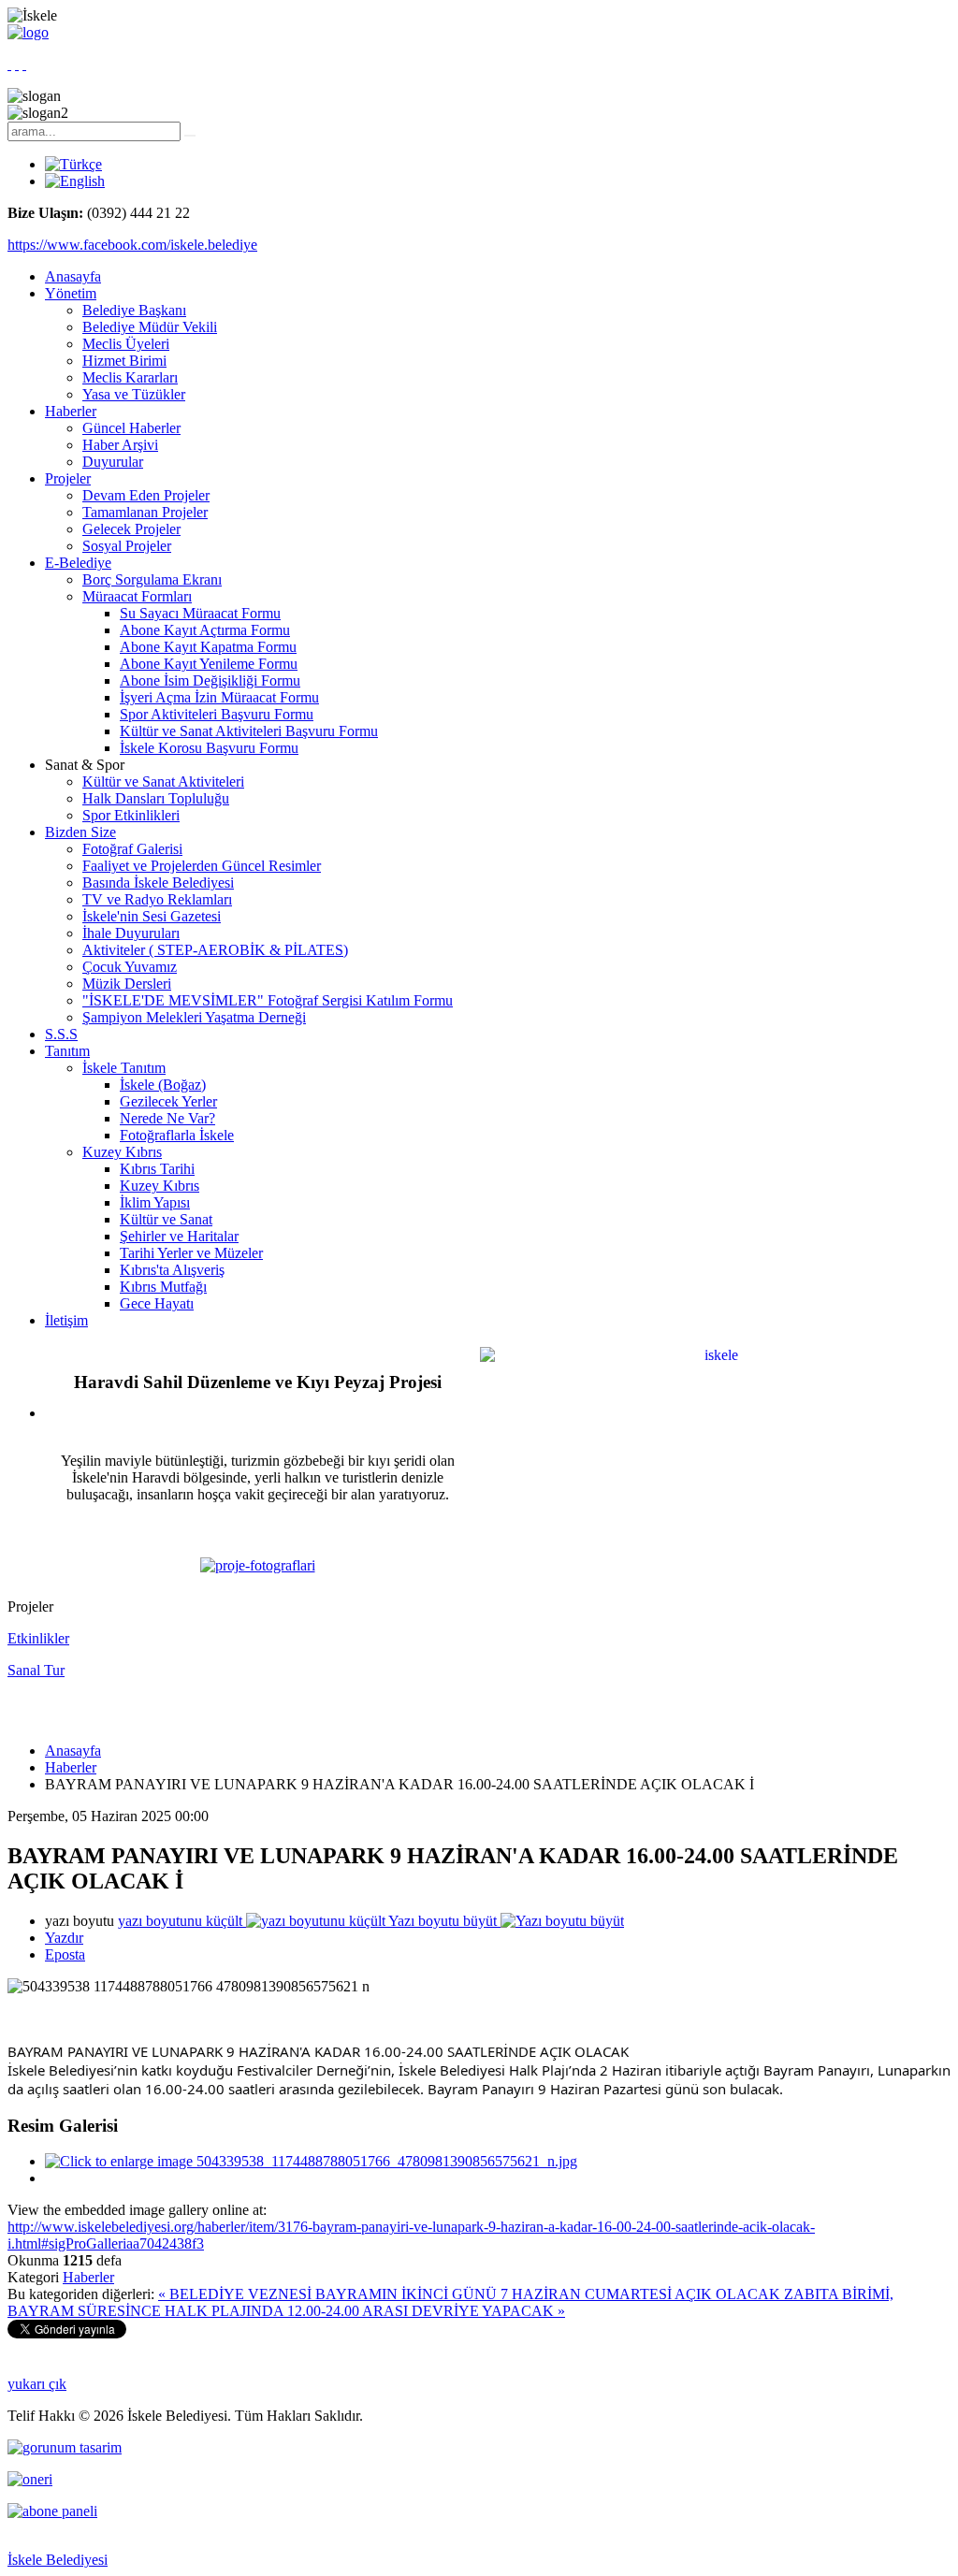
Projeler (68, 478)
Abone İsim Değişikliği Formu (210, 680)
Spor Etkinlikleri (131, 815)
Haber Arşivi (120, 445)
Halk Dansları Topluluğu (156, 798)
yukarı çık (37, 2384)
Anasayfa (73, 276)
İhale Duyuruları (131, 933)
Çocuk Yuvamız (130, 967)
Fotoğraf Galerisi (132, 849)
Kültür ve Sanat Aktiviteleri (163, 781)
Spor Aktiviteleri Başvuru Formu (217, 714)
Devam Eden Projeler (146, 495)
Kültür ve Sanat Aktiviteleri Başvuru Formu (249, 731)
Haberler (71, 411)
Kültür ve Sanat (166, 1219)
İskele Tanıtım (124, 1068)
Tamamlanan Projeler (145, 512)
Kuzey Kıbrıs (122, 1152)
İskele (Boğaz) (163, 1085)
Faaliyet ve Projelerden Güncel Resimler (202, 866)
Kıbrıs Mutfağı (163, 1287)
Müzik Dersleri (127, 984)
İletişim (66, 1320)
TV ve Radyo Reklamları (157, 899)
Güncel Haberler (131, 428)
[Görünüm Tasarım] (65, 2447)
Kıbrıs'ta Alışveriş (172, 1270)
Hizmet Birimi (124, 361)
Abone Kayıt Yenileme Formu (209, 664)
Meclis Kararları (130, 377)
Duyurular (113, 462)
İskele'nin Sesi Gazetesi (152, 916)
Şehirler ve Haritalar (179, 1236)
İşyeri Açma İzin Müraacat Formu (219, 697)
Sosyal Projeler (127, 546)
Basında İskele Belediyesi (158, 883)
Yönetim (71, 293)
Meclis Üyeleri (126, 344)
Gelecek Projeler (131, 529)
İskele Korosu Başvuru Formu (209, 748)
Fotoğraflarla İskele (177, 1135)
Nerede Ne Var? (167, 1118)
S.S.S (61, 1034)
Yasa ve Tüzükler (134, 394)
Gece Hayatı (157, 1303)
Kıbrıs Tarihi (157, 1169)
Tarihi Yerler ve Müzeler (191, 1253)
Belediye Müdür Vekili (150, 327)
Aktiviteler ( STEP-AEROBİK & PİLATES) (215, 950)
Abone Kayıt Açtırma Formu (205, 630)
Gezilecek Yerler (168, 1101)
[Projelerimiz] (258, 1565)
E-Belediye (78, 563)
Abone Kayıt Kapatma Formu (208, 647)
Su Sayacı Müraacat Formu (200, 613)
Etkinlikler (38, 1638)
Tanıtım (67, 1051)
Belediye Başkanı (134, 310)
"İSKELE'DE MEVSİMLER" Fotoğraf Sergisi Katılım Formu (268, 1000)
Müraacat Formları (137, 596)
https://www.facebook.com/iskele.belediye (132, 245)
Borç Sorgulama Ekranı (152, 579)
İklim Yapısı (155, 1202)
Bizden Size (80, 832)
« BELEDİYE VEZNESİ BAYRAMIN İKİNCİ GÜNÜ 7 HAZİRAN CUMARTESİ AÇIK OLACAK (471, 2294)
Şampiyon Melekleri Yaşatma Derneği (194, 1017)
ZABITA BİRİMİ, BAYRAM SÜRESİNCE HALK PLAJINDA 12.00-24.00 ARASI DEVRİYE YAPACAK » (450, 2302)
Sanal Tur (36, 1670)
